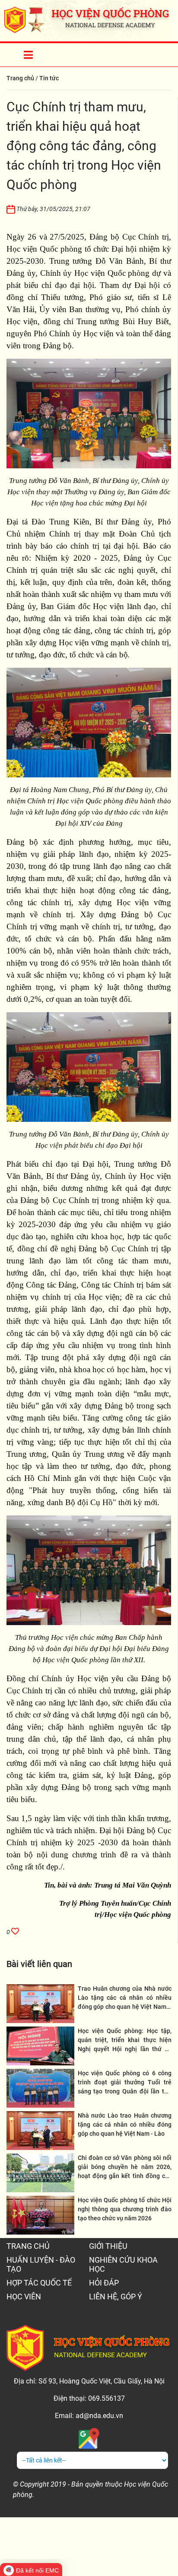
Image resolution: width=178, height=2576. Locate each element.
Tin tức (49, 78)
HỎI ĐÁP (104, 2283)
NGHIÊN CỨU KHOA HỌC (123, 2264)
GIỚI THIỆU (108, 2246)
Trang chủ (20, 78)
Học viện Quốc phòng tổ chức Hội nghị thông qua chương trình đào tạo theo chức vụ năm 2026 (125, 2209)
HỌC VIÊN (24, 2297)
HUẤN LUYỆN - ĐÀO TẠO (41, 2264)
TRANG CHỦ (28, 2246)
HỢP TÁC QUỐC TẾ (39, 2283)
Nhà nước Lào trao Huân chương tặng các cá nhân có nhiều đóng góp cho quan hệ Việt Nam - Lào (125, 2125)
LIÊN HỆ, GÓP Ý (116, 2297)
